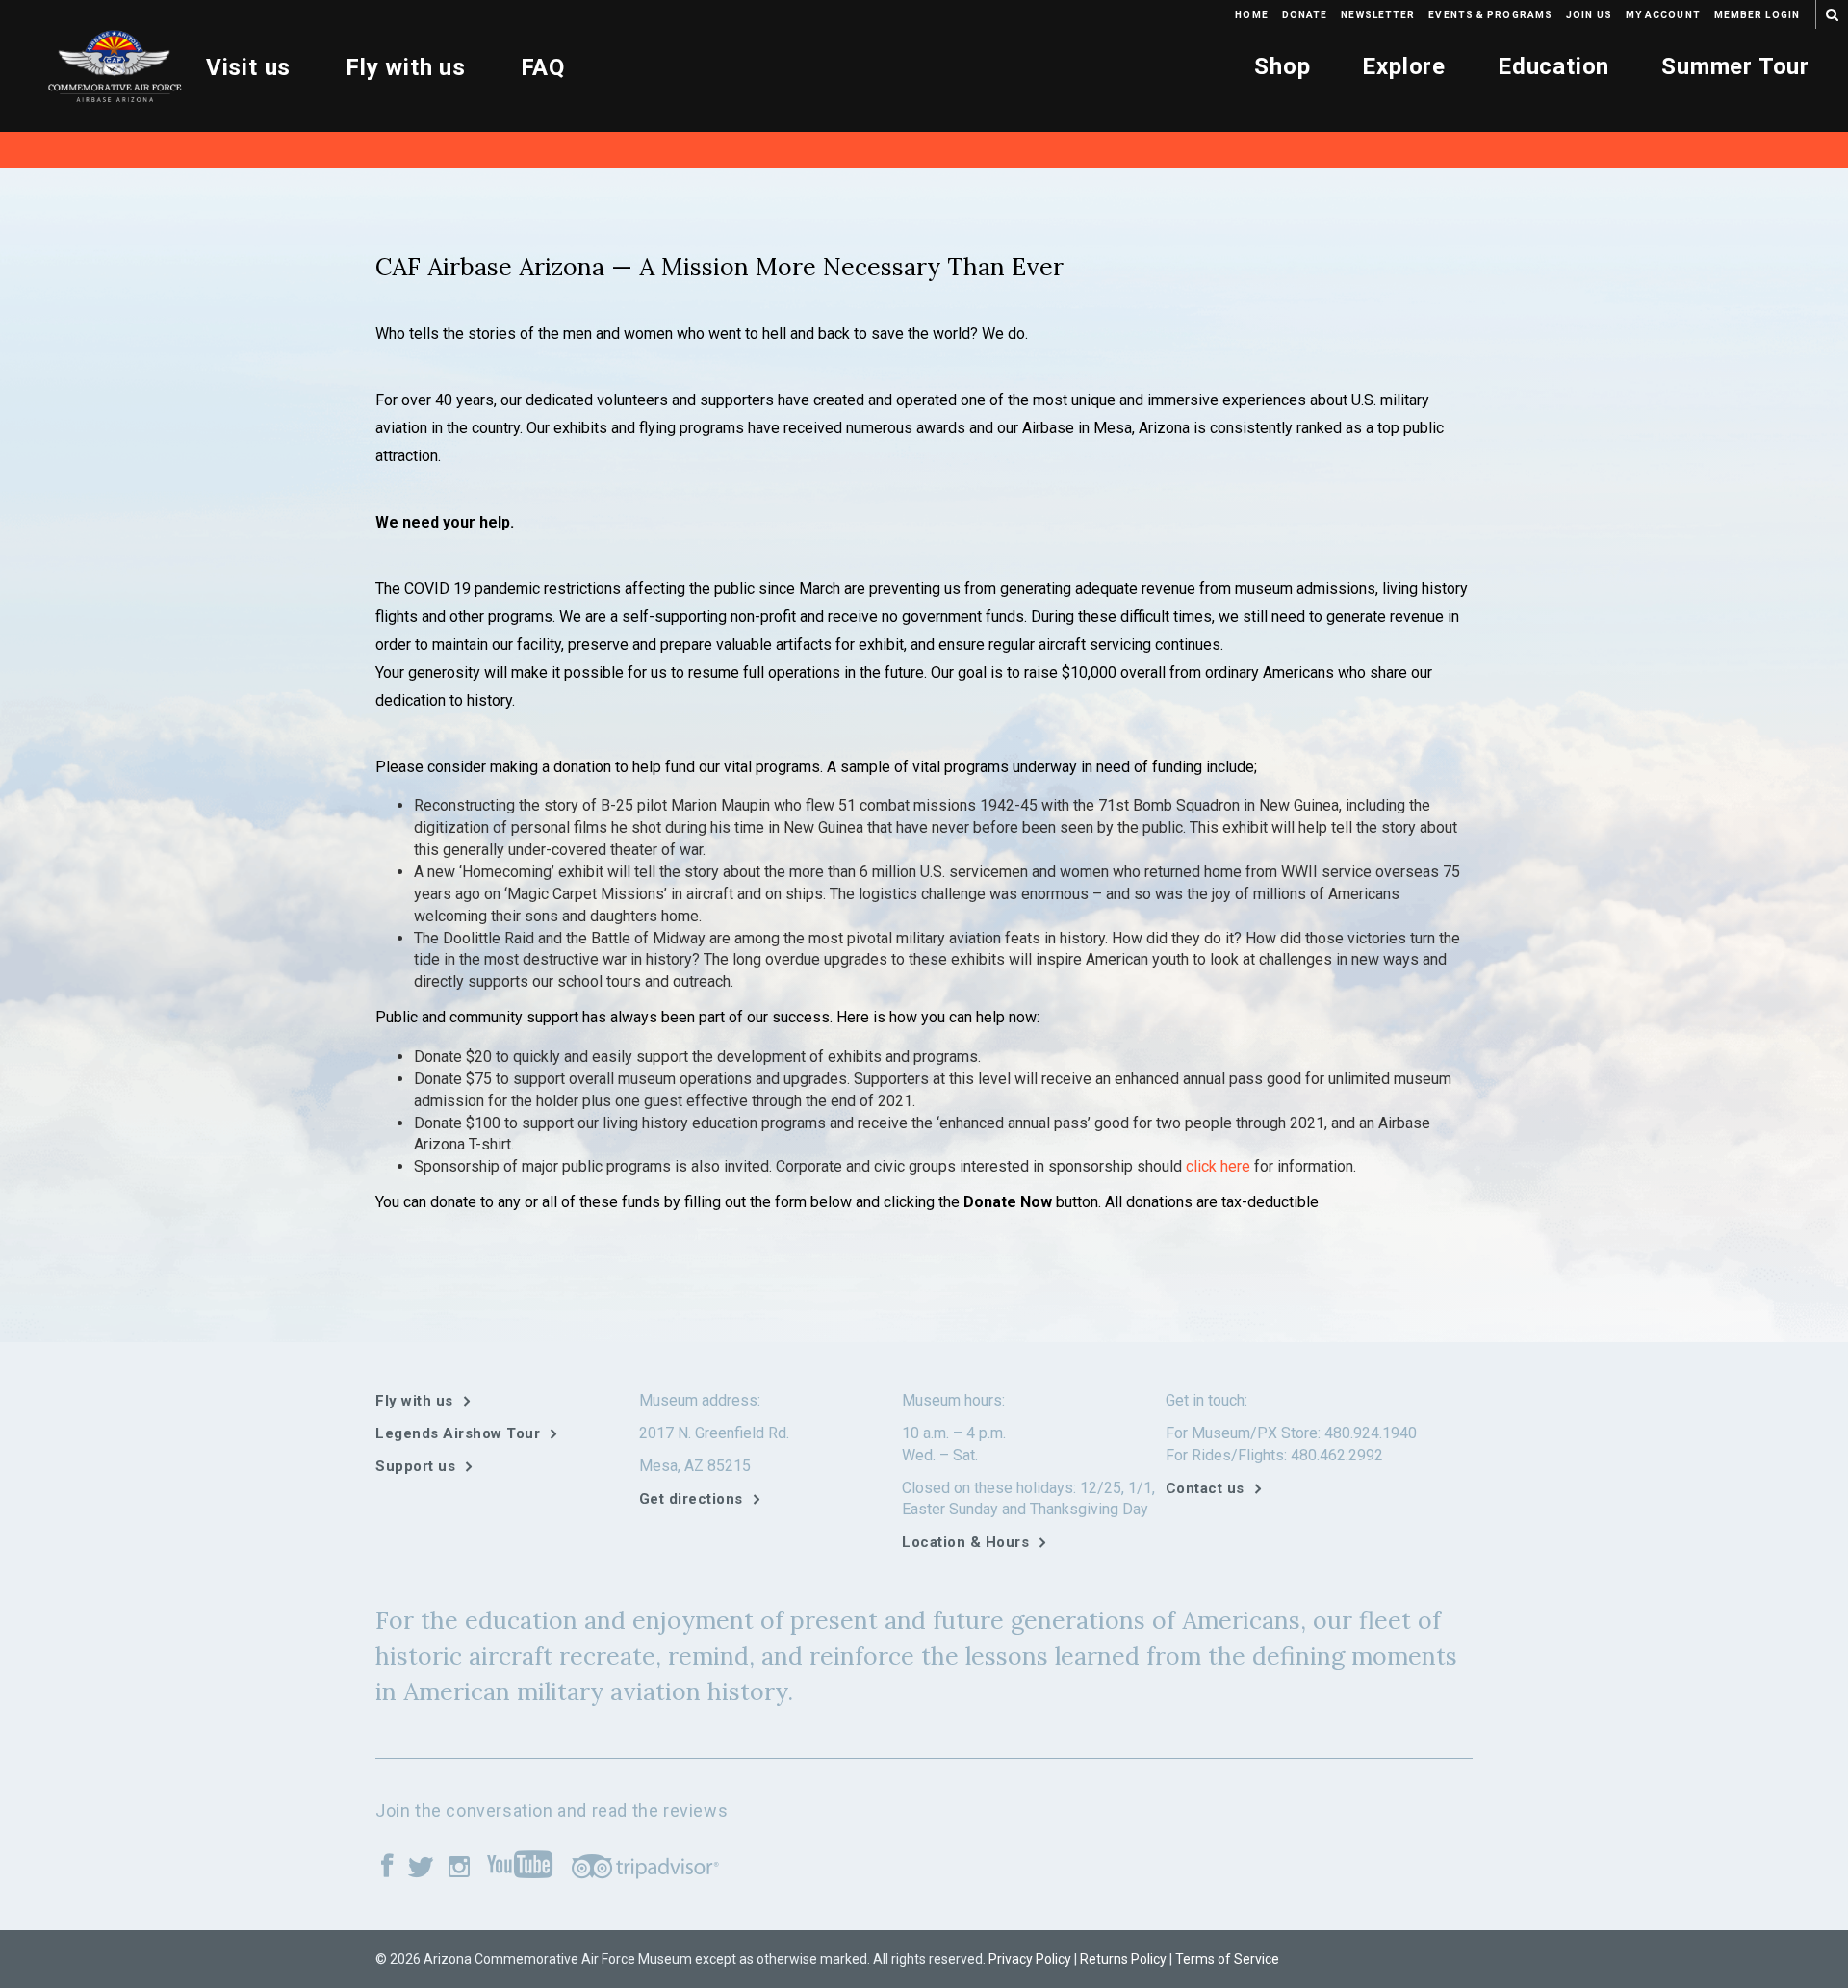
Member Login (1757, 15)
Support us (415, 1466)
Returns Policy (1123, 1959)
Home (1251, 15)
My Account (1663, 15)
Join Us (1589, 15)
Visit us (248, 67)
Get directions (691, 1499)
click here (1218, 1166)
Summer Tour (1735, 66)
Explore (1404, 66)
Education (1553, 66)
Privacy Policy (1030, 1959)
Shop (1282, 66)
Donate (1305, 15)
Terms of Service (1227, 1959)
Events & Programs (1490, 15)
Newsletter (1378, 15)
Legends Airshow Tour (458, 1433)
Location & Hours (965, 1542)
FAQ (543, 67)
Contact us (1205, 1488)
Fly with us (406, 67)
